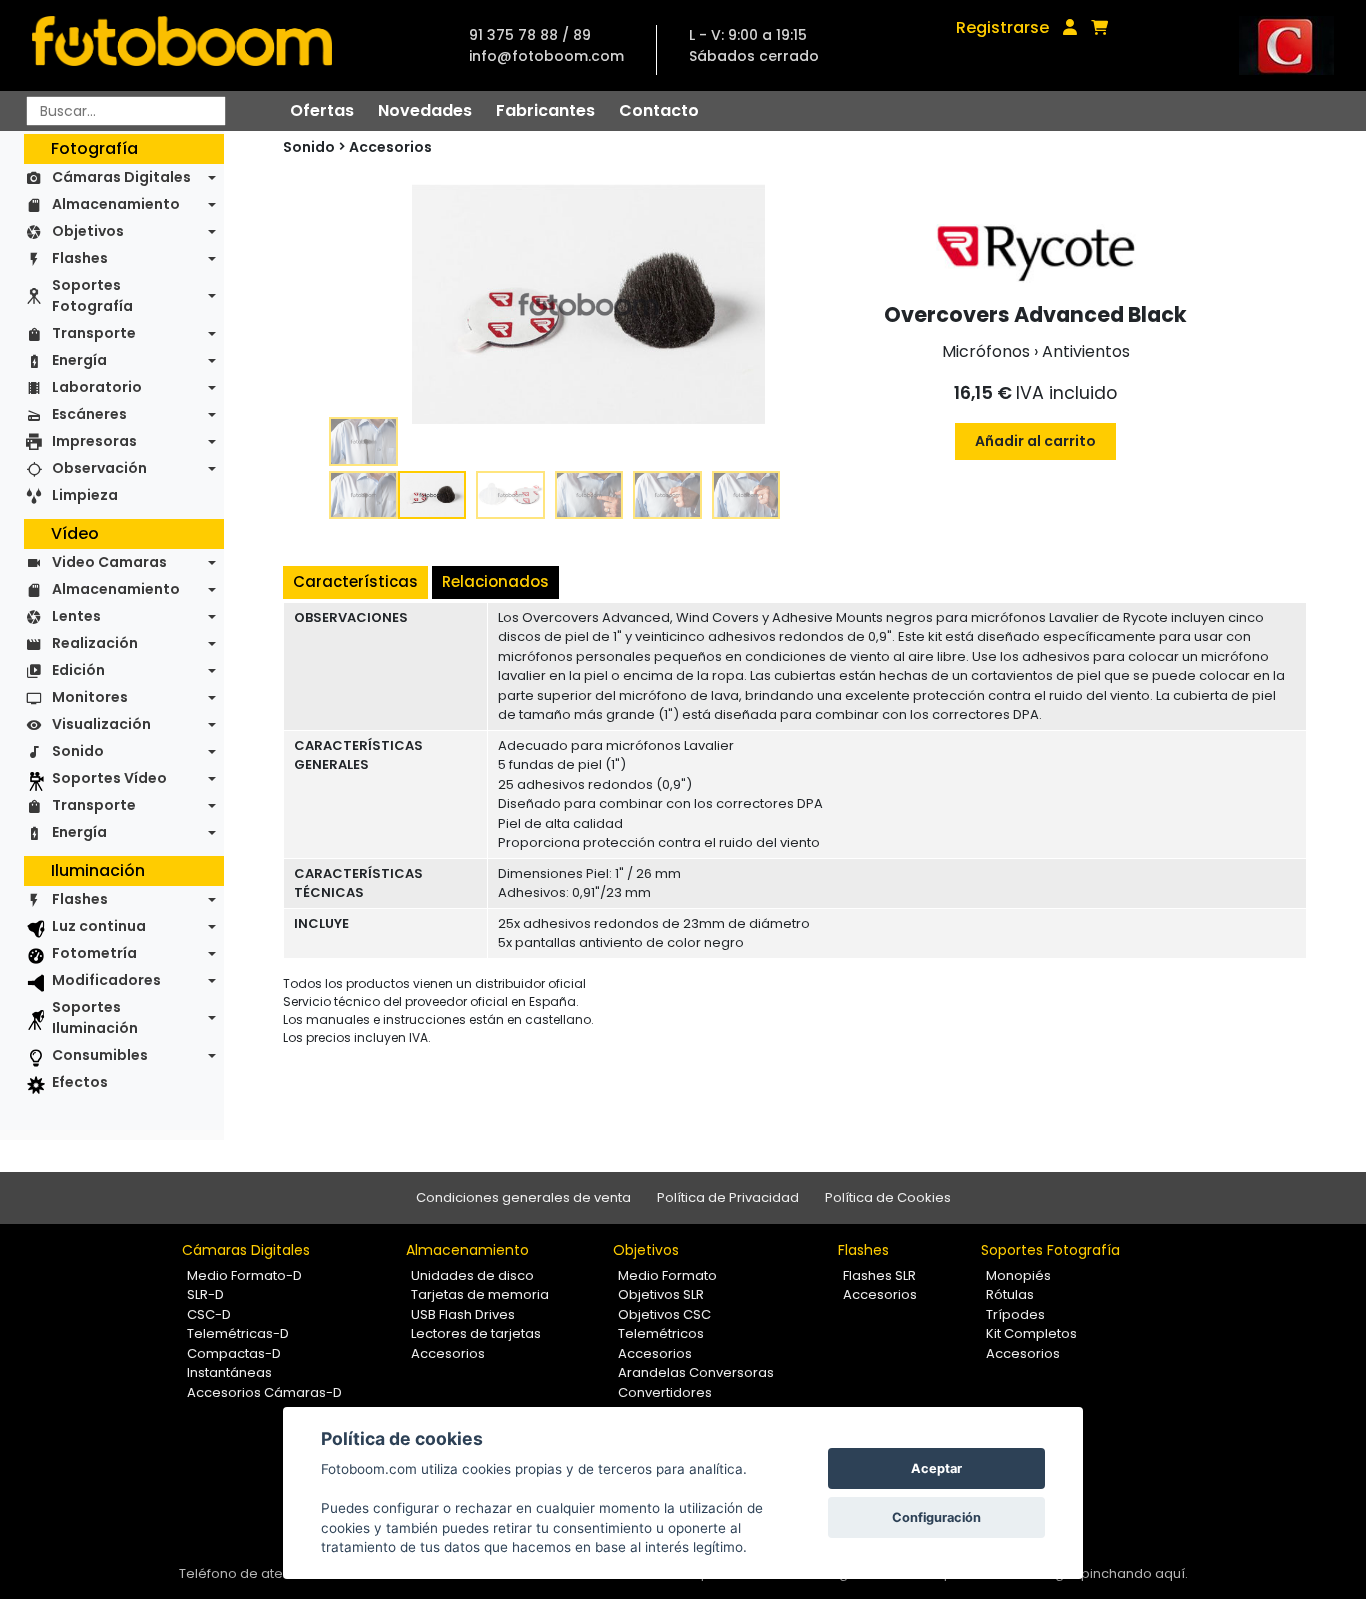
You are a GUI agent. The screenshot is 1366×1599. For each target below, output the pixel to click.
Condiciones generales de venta (523, 1197)
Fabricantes (545, 110)
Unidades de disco (472, 1275)
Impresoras (94, 441)
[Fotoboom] (182, 45)
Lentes (76, 616)
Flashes (80, 258)
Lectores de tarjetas (476, 1333)
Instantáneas (229, 1372)
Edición (78, 670)
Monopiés (1018, 1275)
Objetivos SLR (661, 1294)
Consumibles (100, 1055)
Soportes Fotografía (92, 295)
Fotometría (94, 953)
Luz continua (99, 926)
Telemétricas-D (238, 1333)
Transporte (94, 333)
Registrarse (1002, 27)
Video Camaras (109, 562)
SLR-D (205, 1294)
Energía (79, 360)
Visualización (101, 724)
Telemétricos (661, 1333)
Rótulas (1010, 1294)
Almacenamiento (116, 204)
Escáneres (89, 414)
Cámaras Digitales (121, 177)
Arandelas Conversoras (696, 1372)
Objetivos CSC (664, 1314)
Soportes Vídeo (109, 778)
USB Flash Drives (463, 1314)
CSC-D (209, 1314)
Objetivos (88, 231)
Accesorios (390, 147)
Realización (95, 643)
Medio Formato (667, 1275)
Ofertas (322, 110)
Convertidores (665, 1392)
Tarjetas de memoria (480, 1294)
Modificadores (106, 980)
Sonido (78, 751)
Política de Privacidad (728, 1197)
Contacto (659, 110)
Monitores (90, 697)
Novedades (425, 110)
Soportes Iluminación (95, 1017)
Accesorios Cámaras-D (264, 1392)
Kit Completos (1031, 1333)
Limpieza (85, 495)
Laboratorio (97, 387)
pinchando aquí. (1134, 1573)
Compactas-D (234, 1353)
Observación (99, 468)
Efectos (80, 1082)
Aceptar (936, 1468)
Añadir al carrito (1035, 441)
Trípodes (1015, 1314)
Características (355, 581)
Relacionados (495, 581)
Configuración (936, 1517)
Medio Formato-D (244, 1275)
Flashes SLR (879, 1275)
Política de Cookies (888, 1197)
